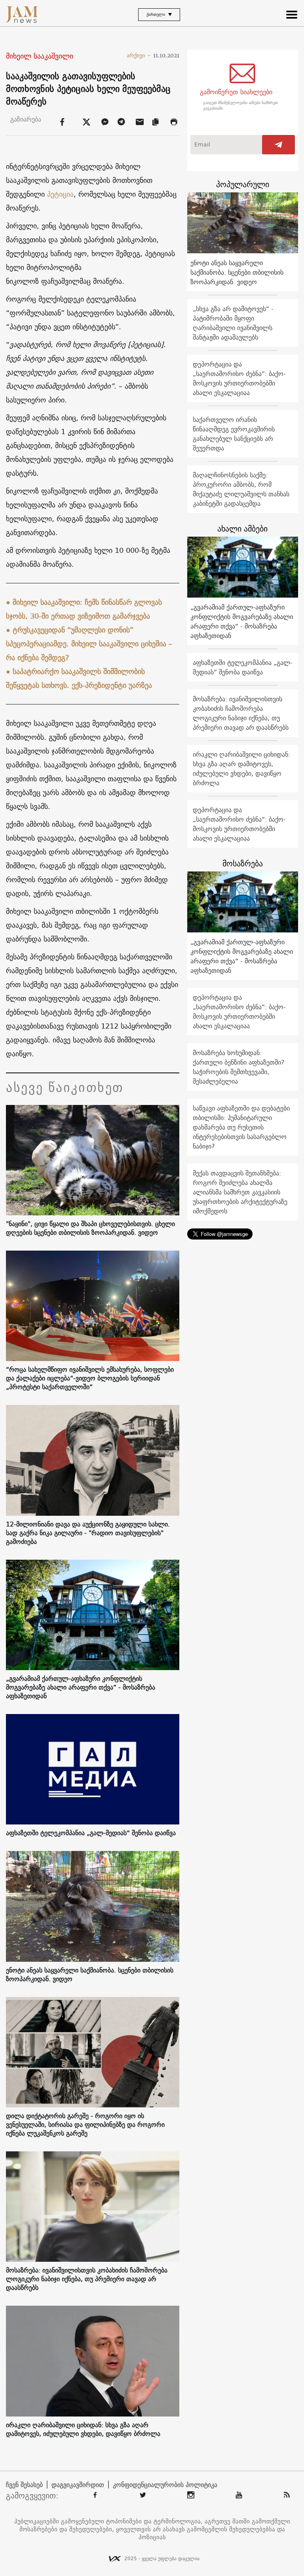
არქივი (139, 55)
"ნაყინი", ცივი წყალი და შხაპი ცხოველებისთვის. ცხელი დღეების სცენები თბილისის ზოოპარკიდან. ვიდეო (90, 1228)
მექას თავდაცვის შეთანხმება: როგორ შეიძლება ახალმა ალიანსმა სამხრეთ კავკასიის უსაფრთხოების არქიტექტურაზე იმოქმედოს (240, 1192)
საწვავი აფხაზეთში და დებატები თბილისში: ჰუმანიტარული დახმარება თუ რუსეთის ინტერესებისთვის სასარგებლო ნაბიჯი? (241, 1127)
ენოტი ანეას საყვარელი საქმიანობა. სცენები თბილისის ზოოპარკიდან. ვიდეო (90, 1974)
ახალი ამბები (242, 529)
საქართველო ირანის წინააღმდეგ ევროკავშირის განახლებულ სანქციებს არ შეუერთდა (234, 434)
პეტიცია (60, 194)
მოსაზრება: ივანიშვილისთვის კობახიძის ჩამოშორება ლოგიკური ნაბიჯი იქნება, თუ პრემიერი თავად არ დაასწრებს (87, 2279)
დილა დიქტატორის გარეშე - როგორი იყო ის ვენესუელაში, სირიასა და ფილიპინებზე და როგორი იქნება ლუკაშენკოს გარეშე (85, 2124)
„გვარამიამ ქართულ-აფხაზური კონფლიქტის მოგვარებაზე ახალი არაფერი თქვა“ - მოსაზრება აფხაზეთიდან (81, 1687)
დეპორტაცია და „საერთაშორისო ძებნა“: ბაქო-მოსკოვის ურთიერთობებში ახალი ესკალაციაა (239, 378)
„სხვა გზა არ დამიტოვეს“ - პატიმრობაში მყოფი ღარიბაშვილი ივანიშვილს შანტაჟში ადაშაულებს (233, 323)
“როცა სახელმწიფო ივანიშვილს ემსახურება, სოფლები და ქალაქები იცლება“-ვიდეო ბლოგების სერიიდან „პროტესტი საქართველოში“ (90, 1378)
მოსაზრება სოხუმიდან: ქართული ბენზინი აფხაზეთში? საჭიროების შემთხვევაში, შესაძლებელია (239, 1067)
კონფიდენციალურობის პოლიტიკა (165, 2485)
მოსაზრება (243, 863)
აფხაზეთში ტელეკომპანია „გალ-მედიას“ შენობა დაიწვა (91, 1833)
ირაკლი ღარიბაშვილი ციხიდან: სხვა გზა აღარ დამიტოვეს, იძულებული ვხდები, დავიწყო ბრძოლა (83, 2429)
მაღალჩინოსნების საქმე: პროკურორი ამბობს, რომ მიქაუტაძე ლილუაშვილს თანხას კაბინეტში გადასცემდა (241, 489)
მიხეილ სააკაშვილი (40, 56)
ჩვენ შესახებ (24, 2485)
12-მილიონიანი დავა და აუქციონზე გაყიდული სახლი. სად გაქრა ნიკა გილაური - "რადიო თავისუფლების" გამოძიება (88, 1533)
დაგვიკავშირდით (78, 2485)
